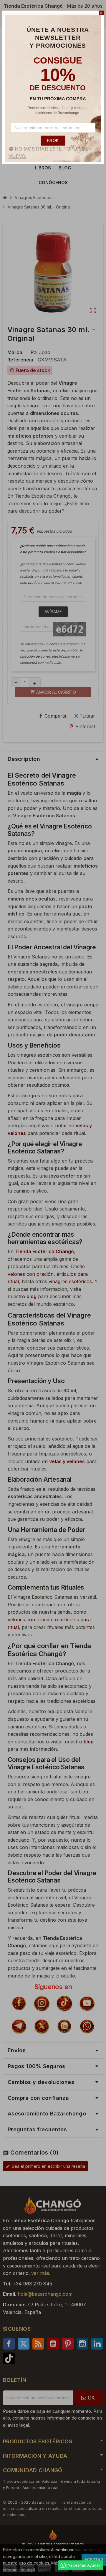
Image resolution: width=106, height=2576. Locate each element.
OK (55, 140)
